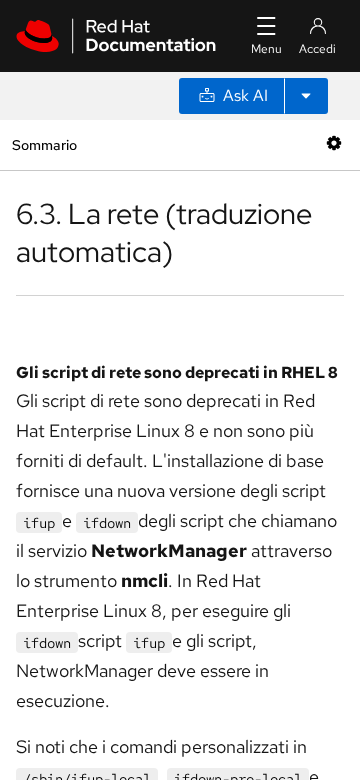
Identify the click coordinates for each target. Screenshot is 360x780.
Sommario (44, 144)
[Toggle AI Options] (306, 96)
